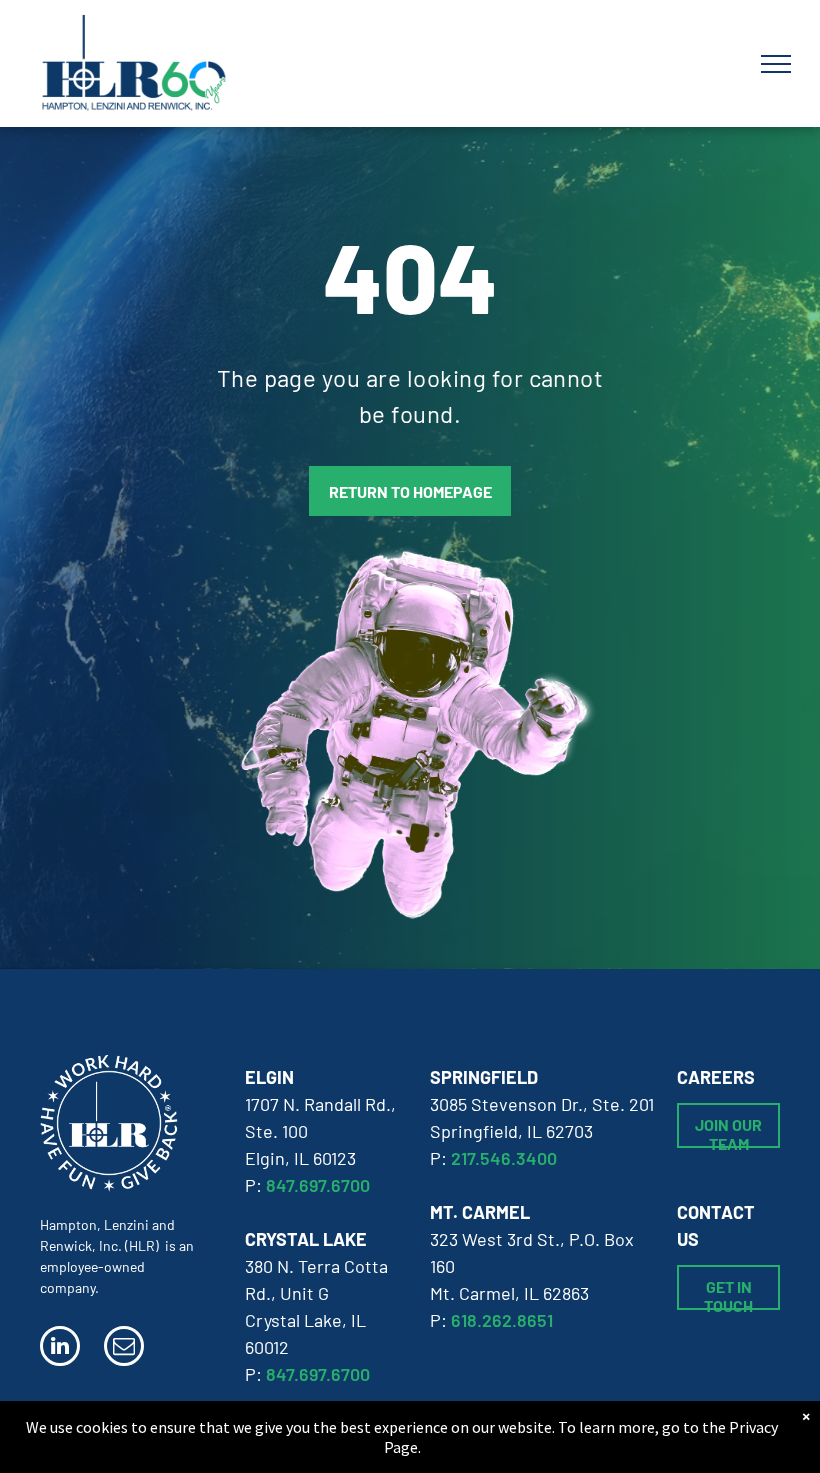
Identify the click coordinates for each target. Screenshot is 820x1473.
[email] (124, 1348)
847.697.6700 (318, 1185)
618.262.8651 (502, 1320)
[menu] (776, 64)
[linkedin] (60, 1348)
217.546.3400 (504, 1158)
